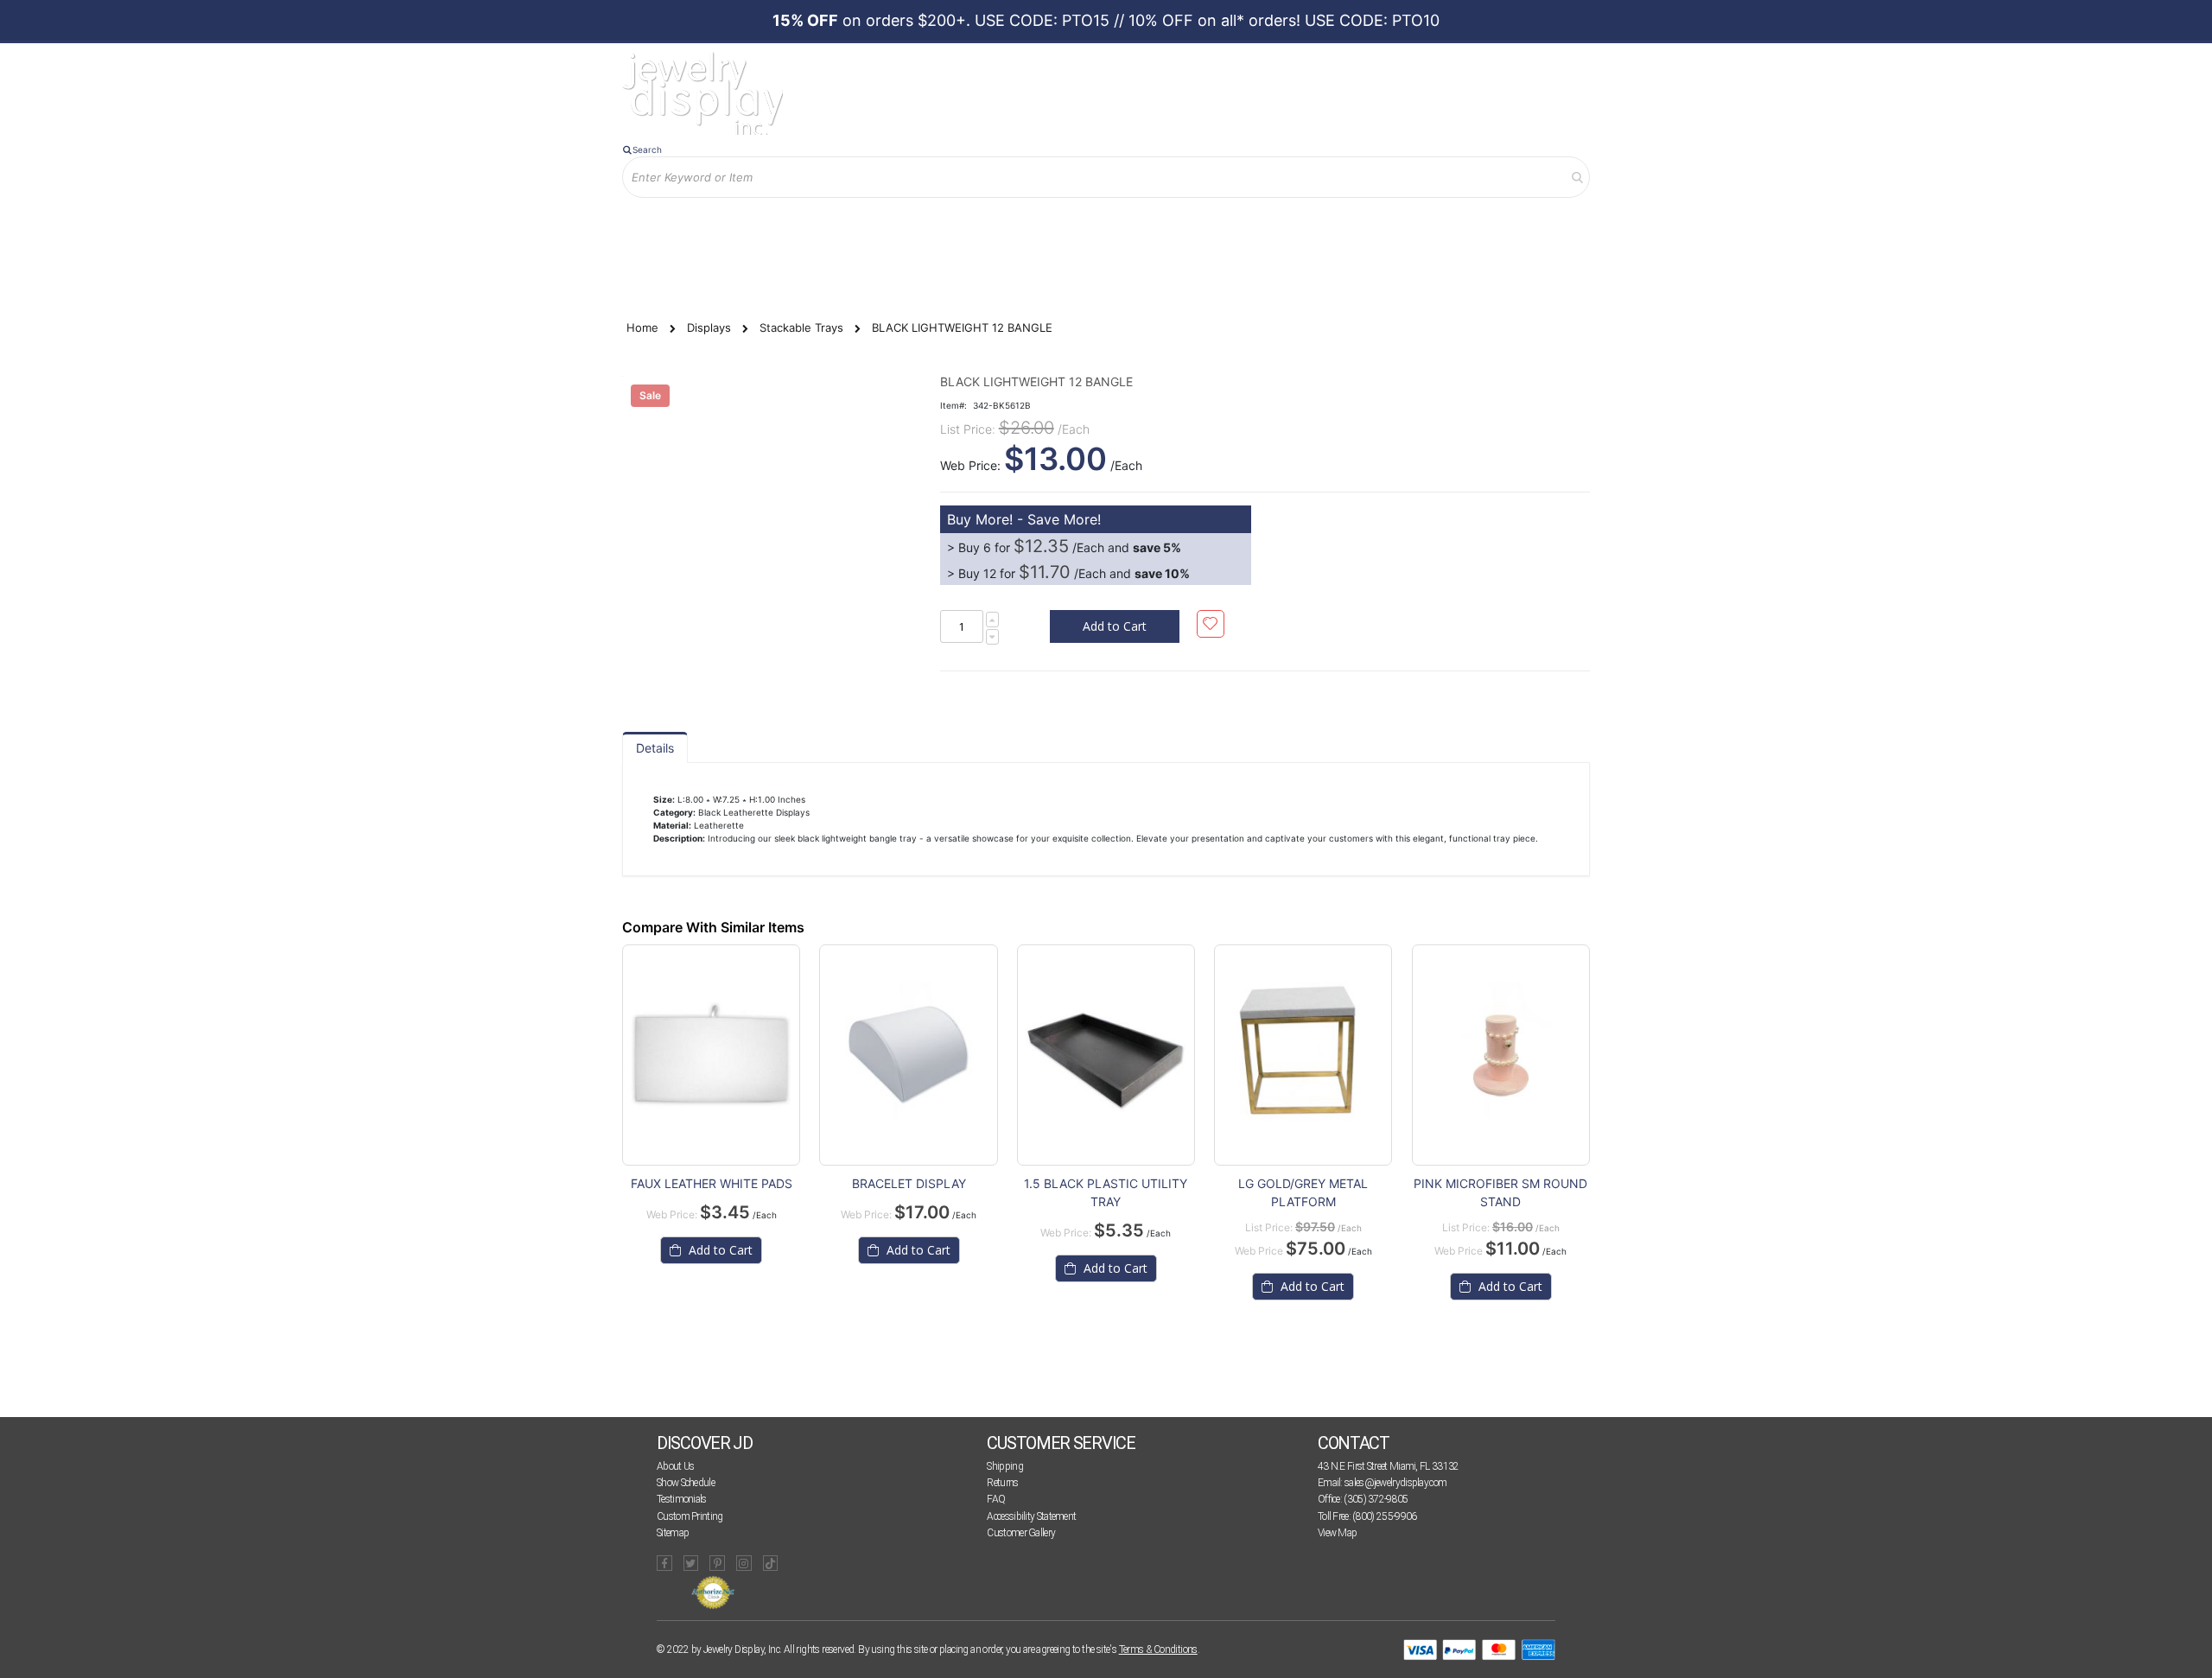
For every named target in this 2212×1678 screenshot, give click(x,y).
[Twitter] (691, 1563)
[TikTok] (771, 1563)
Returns (1002, 1483)
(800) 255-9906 (1384, 1516)
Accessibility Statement (1031, 1516)
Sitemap (673, 1533)
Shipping (1004, 1466)
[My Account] (803, 226)
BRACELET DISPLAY (909, 1183)
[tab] (655, 747)
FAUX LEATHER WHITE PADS (712, 1183)
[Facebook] (664, 1563)
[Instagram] (744, 1563)
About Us (675, 1466)
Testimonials (682, 1499)
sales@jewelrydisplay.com (1395, 1483)
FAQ (996, 1499)
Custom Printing (690, 1516)
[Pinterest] (717, 1563)
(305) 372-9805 (1376, 1499)
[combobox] (1106, 177)
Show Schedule (686, 1483)
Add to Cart (719, 1250)
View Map (1337, 1533)
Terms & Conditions (1158, 1649)
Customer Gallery (1021, 1533)
